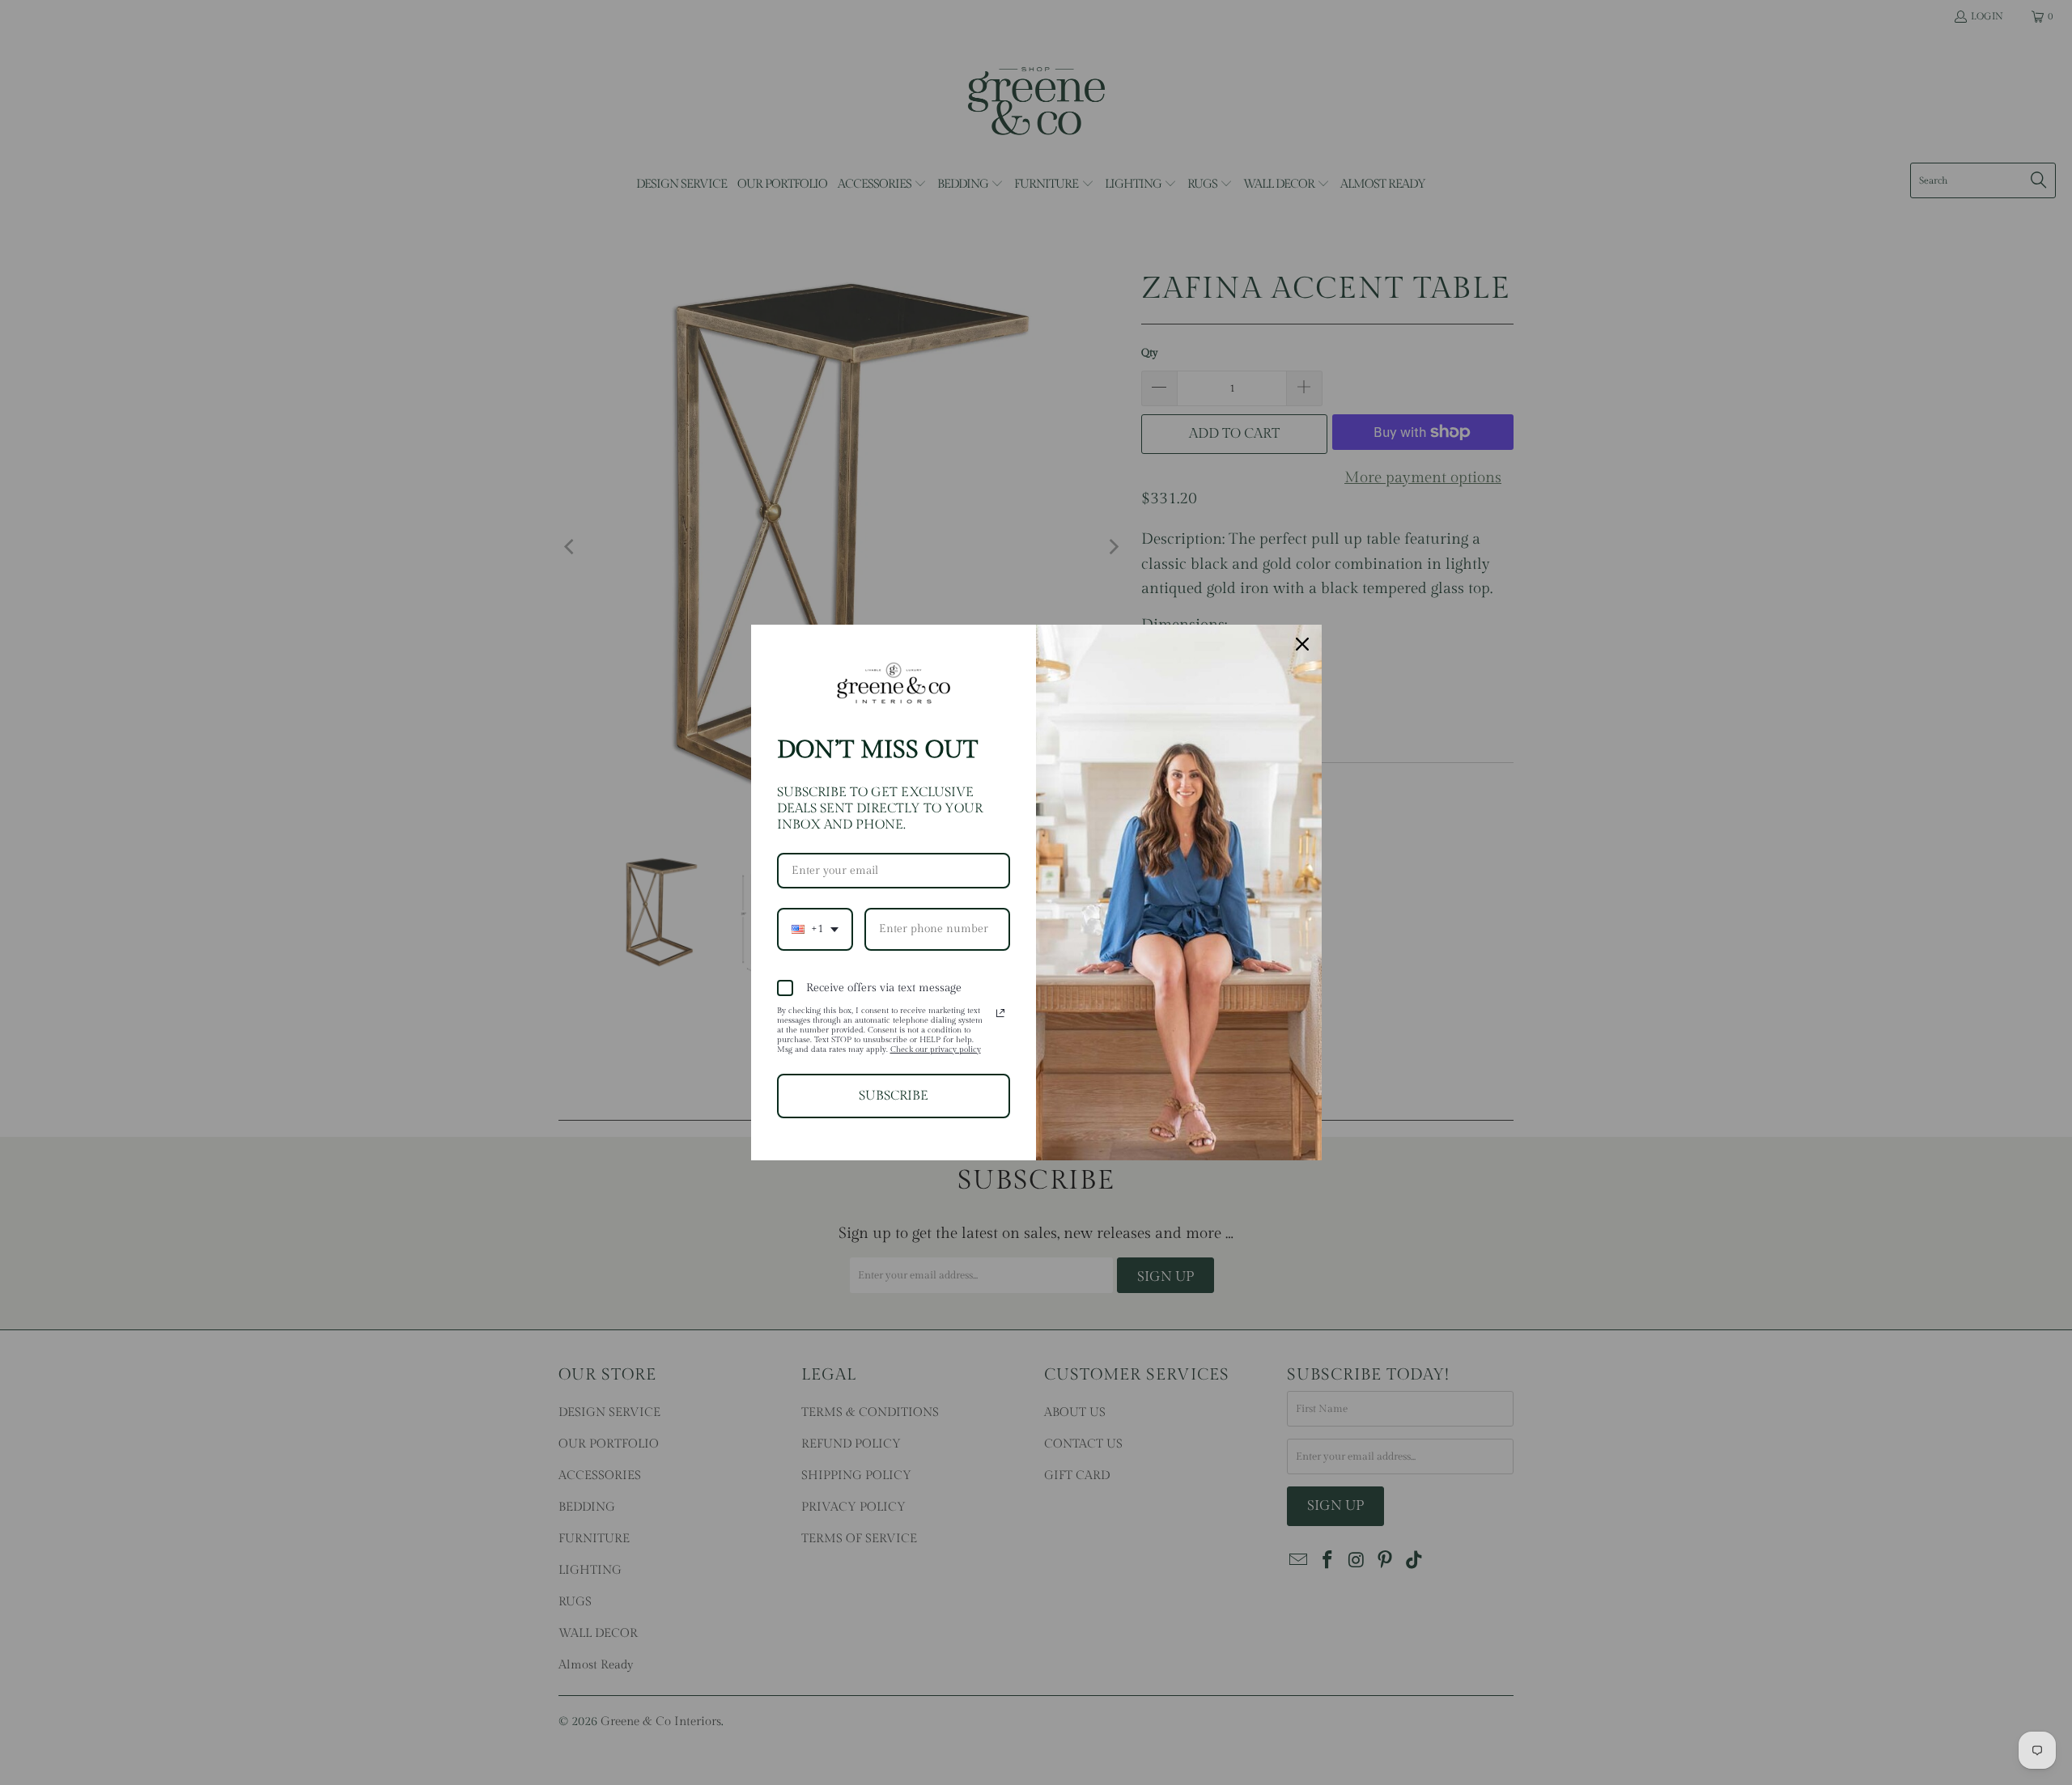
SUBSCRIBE (894, 1096)
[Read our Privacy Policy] (1000, 1013)
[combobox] (815, 929)
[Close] (1302, 644)
